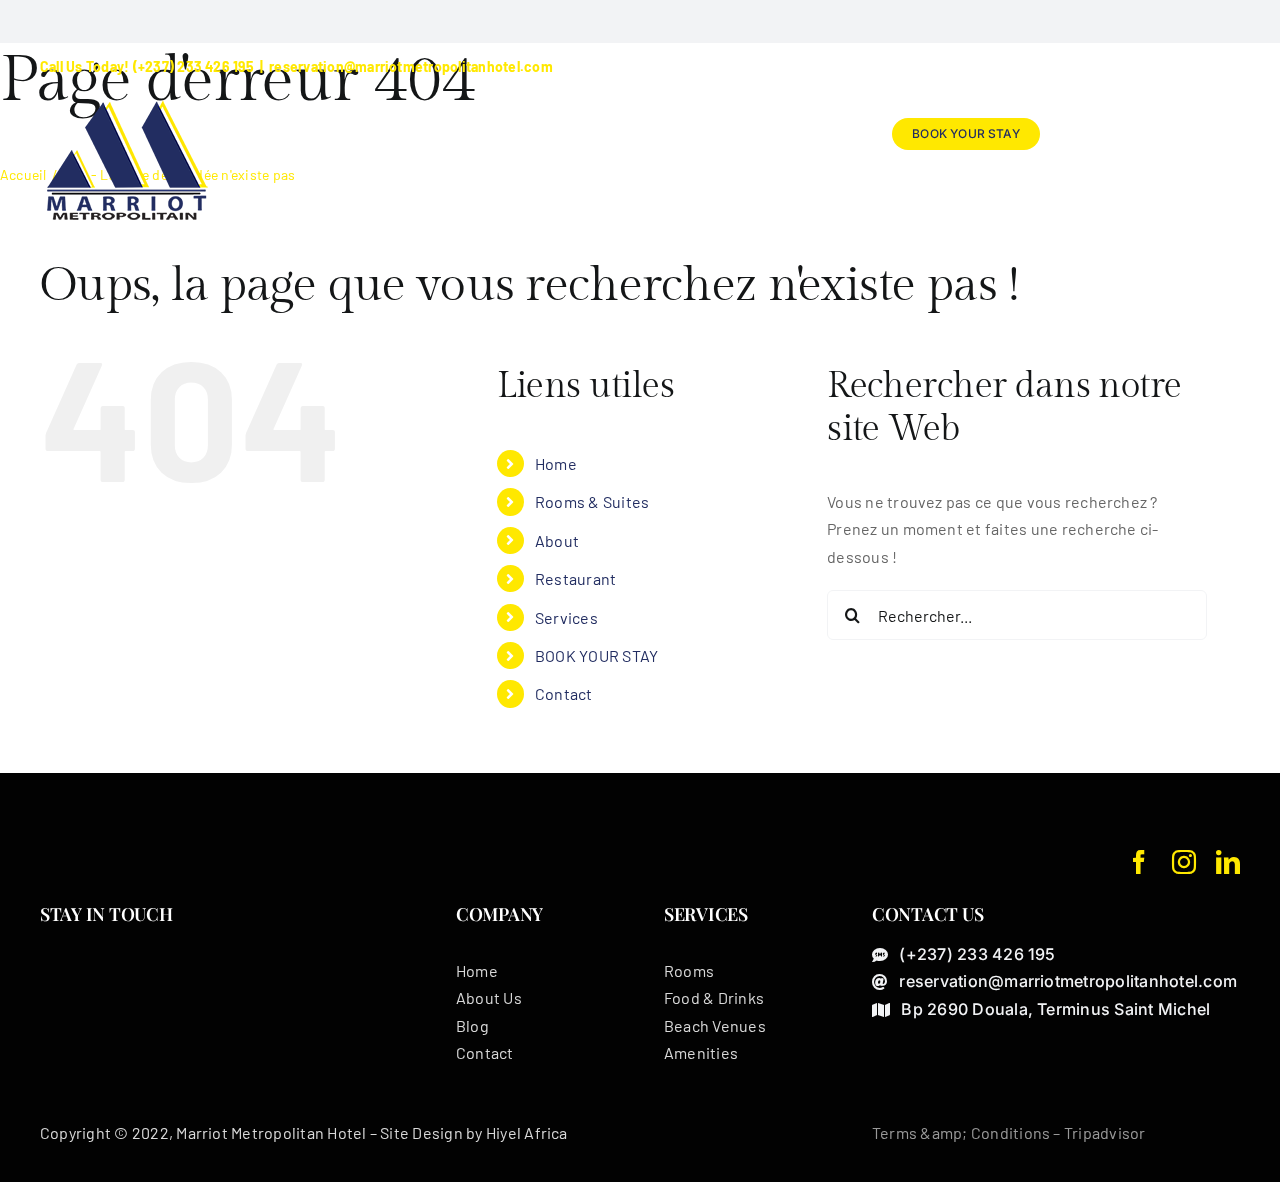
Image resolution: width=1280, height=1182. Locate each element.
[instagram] (1184, 862)
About (557, 540)
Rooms (689, 970)
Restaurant (575, 578)
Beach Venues (715, 1025)
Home (556, 463)
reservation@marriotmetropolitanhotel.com (411, 66)
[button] (1207, 134)
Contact (564, 693)
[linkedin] (1228, 862)
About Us (489, 997)
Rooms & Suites (592, 501)
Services (566, 617)
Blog (472, 1025)
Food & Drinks (714, 997)
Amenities (701, 1052)
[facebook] (1139, 862)
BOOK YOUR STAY (596, 655)
